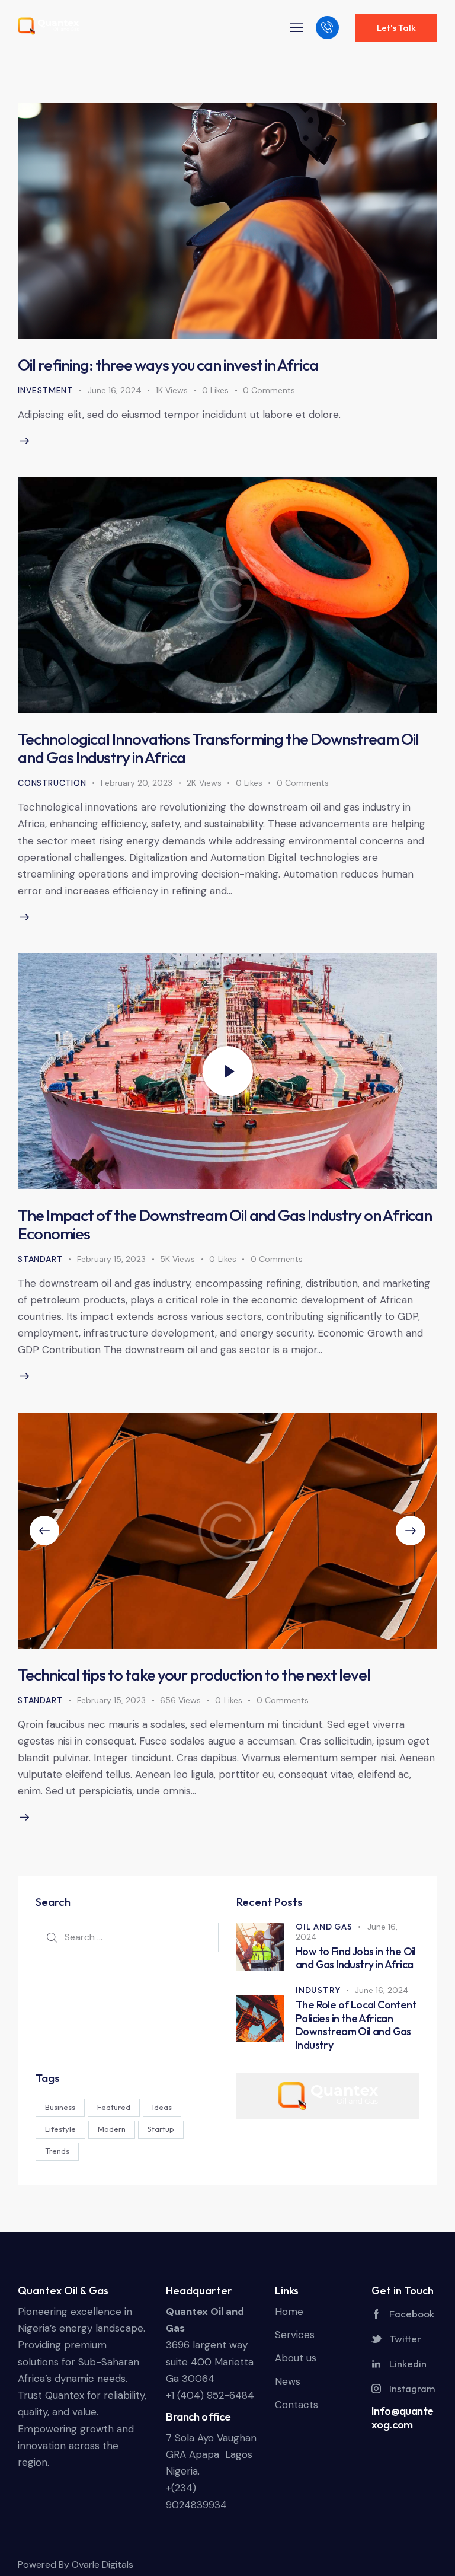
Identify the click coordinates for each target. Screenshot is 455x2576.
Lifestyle (60, 2129)
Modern (112, 2129)
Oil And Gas (324, 1927)
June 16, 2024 (115, 390)
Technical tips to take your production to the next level (194, 1675)
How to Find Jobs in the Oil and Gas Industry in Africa (356, 1958)
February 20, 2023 (137, 783)
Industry (318, 1990)
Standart (40, 1259)
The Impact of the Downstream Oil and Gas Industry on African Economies (225, 1224)
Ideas (162, 2107)
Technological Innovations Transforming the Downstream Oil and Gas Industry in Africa (218, 748)
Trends (57, 2151)
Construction (52, 783)
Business (60, 2107)
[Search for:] (127, 1937)
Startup (161, 2129)
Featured (114, 2107)
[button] (44, 1531)
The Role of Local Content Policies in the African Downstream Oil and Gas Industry (356, 2025)
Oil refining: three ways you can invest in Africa (168, 365)
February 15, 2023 (111, 1259)
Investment (45, 390)
